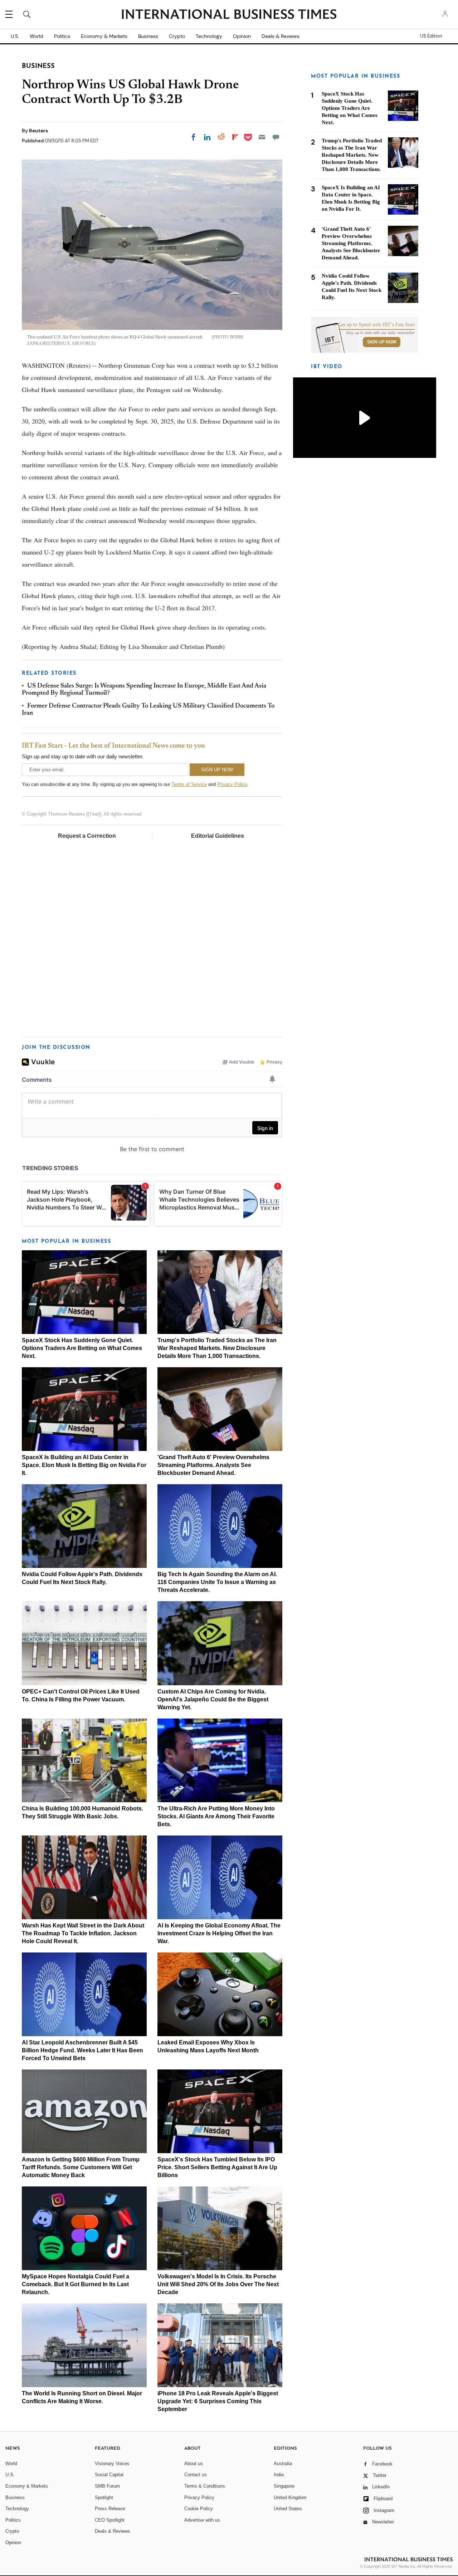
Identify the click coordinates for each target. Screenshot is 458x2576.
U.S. (15, 36)
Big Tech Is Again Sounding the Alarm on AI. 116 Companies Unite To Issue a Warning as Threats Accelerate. (217, 1582)
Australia (283, 2463)
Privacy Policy (232, 784)
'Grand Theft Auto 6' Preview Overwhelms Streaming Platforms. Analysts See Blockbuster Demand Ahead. (213, 1465)
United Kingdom (290, 2497)
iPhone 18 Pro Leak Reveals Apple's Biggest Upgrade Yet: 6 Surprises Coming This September (218, 2401)
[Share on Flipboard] (235, 137)
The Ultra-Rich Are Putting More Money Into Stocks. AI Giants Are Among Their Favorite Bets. (216, 1816)
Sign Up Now (382, 342)
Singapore (284, 2486)
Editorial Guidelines (218, 836)
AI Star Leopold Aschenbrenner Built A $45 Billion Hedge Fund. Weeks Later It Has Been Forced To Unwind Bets (82, 2050)
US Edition (431, 36)
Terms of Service (189, 784)
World (36, 36)
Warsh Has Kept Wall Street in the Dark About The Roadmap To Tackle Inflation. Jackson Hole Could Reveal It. (83, 1933)
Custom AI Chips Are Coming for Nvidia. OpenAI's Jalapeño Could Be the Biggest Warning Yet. (213, 1699)
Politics (62, 36)
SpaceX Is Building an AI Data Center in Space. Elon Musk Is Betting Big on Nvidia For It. (84, 1465)
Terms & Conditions (205, 2486)
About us (194, 2463)
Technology (209, 36)
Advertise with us (202, 2520)
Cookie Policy (199, 2509)
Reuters (38, 131)
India (279, 2475)
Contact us (196, 2475)
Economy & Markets (104, 36)
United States (288, 2509)
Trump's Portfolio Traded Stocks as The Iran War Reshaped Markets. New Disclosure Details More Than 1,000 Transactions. (217, 1348)
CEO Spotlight (110, 2520)
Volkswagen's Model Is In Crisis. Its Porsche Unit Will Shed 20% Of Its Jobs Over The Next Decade (218, 2284)
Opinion (242, 36)
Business (148, 36)
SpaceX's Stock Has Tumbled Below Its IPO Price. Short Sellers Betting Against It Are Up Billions (217, 2167)
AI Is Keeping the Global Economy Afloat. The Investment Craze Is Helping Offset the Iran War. (219, 1933)
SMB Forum (107, 2486)
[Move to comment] (276, 137)
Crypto (177, 36)
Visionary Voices (112, 2463)
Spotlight (104, 2497)
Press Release (110, 2509)
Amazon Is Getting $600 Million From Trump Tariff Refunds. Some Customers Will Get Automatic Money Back (81, 2167)
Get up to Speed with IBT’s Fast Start (376, 325)
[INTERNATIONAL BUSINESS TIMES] (229, 15)
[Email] (262, 137)
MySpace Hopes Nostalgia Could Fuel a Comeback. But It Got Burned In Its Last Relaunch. (75, 2284)
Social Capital (109, 2475)
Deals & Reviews (281, 36)
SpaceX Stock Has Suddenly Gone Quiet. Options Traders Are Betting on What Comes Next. (82, 1348)
